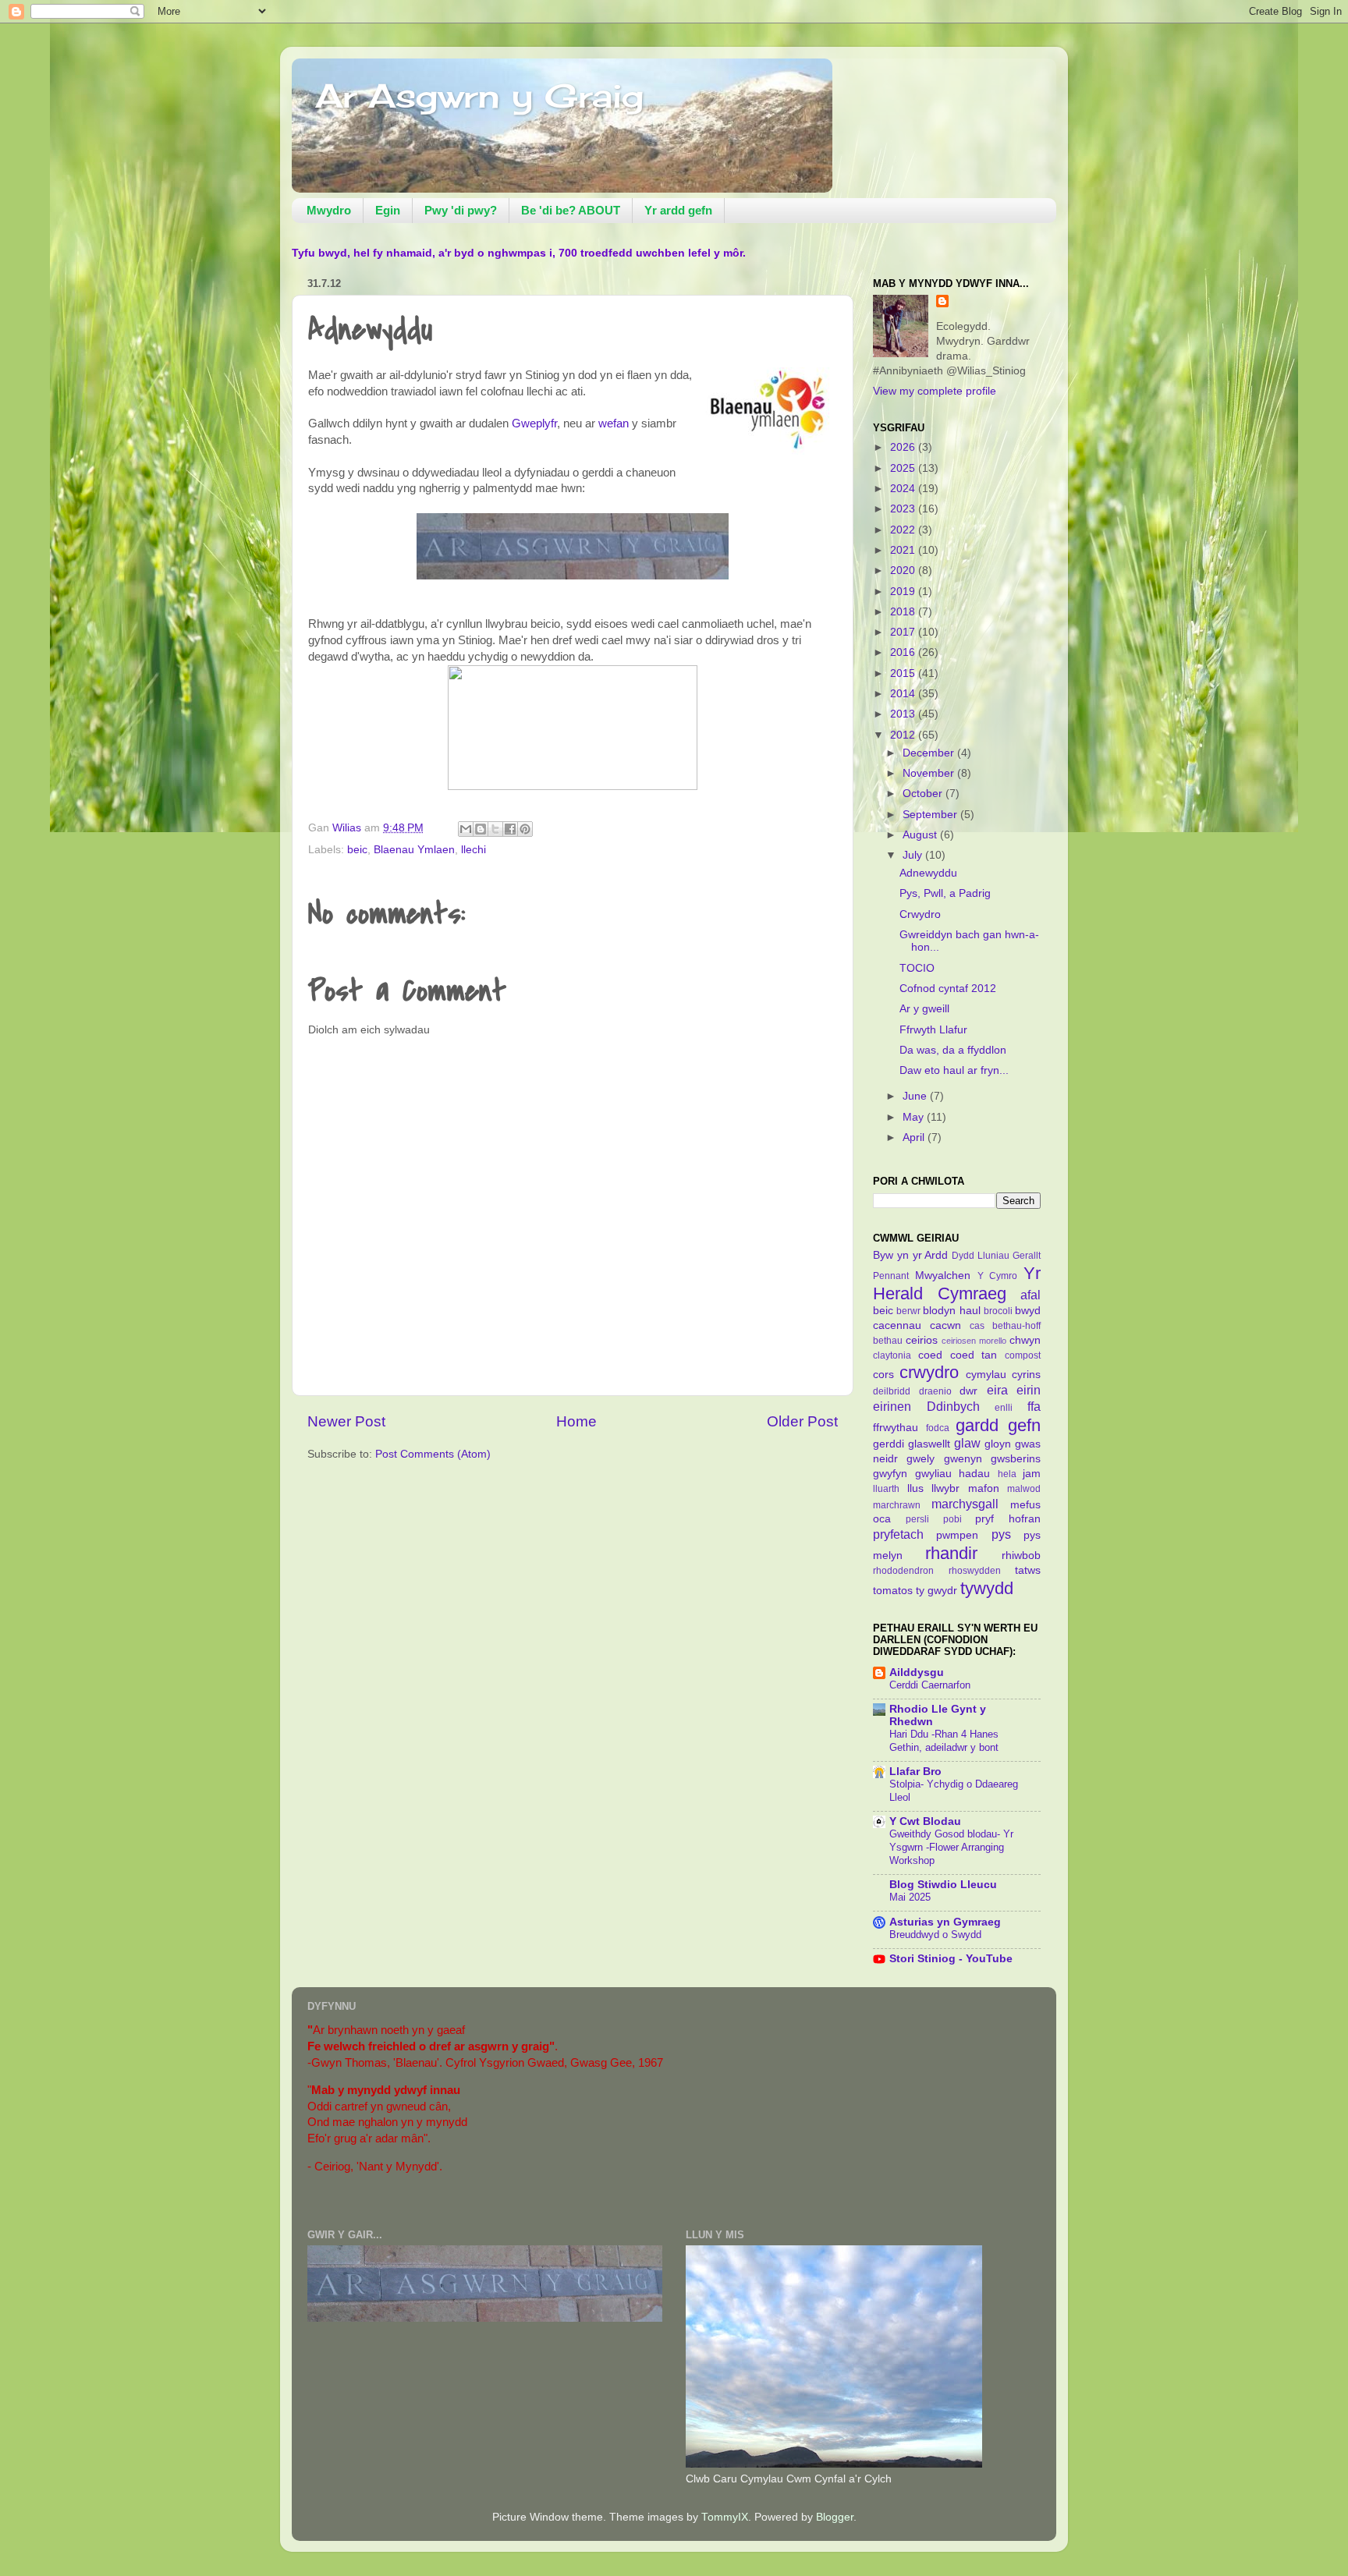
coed (930, 1355)
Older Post (802, 1421)
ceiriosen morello (974, 1341)
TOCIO (917, 968)
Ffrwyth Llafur (933, 1030)
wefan (615, 423)
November (930, 773)
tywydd (987, 1588)
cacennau (897, 1325)
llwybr (945, 1488)
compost (1023, 1355)
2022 (904, 530)
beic (357, 850)
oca (882, 1519)
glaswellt (929, 1444)
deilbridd (892, 1391)
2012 (904, 735)
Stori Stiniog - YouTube (951, 1959)
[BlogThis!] (481, 829)
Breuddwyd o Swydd (935, 1935)
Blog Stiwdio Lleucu (943, 1885)
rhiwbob (1021, 1556)
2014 (904, 694)
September (931, 815)
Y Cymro (998, 1276)
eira (997, 1390)
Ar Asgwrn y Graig (479, 96)
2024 (904, 489)
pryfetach (898, 1534)
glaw (967, 1443)
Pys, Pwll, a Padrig (945, 893)
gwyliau (933, 1474)
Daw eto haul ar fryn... (954, 1070)
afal (1031, 1295)
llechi (474, 850)
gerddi (889, 1444)
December (930, 753)
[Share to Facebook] (510, 829)
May (915, 1117)
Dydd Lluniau (981, 1256)
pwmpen (957, 1535)
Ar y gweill (924, 1009)
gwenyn (963, 1459)
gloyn (998, 1444)
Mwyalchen (943, 1276)
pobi (952, 1519)
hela (1007, 1474)
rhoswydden (975, 1571)
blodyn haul (951, 1311)
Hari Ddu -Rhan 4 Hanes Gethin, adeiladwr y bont (944, 1741)
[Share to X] (495, 829)
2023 (904, 509)
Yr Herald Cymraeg (957, 1283)
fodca (938, 1428)
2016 (904, 652)
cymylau (986, 1375)
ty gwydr (937, 1591)
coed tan (974, 1355)
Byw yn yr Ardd (911, 1255)
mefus (1025, 1505)
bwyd (1028, 1311)
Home (576, 1421)
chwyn (1025, 1340)
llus (915, 1488)
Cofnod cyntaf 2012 (948, 989)
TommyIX (725, 2517)
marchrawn (897, 1505)
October (924, 794)
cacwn (945, 1325)
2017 (904, 632)
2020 (904, 570)
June (916, 1096)
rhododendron (903, 1571)
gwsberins (1016, 1459)
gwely (921, 1459)
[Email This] (466, 829)
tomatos (893, 1591)
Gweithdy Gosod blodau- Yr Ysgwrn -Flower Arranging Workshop (951, 1847)
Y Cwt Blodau (925, 1821)
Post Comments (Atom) (433, 1454)
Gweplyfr (534, 423)
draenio (935, 1391)
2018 (904, 612)
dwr (968, 1391)
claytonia (892, 1355)
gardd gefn (998, 1425)
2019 (904, 592)
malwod (1024, 1489)
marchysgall (965, 1504)
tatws (1028, 1570)
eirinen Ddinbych (926, 1406)
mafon (984, 1488)
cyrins (1026, 1375)
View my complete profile (935, 391)
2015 (904, 673)
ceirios (922, 1340)
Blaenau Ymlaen (414, 850)
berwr (908, 1311)
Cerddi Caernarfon (930, 1685)
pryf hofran (1008, 1519)
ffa (1034, 1406)
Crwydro (920, 914)
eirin (1029, 1390)
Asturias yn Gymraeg (945, 1922)
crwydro (929, 1372)
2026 (904, 447)
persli (917, 1519)
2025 (904, 468)
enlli (1004, 1408)
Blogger (835, 2517)
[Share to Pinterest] (525, 829)
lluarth (886, 1489)
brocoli (998, 1311)
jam (1032, 1474)
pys (1001, 1534)
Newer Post (346, 1421)
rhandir (951, 1553)
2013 (904, 714)
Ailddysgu (917, 1672)
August (921, 835)
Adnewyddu (928, 873)
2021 (904, 550)
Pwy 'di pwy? (461, 210)
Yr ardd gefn (678, 210)
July (914, 855)
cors (883, 1375)
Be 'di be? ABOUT (571, 210)
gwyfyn (890, 1474)
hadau (974, 1474)
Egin (388, 210)
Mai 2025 (910, 1897)
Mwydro (329, 210)
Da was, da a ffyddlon (953, 1050)
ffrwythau (896, 1428)
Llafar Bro (915, 1772)
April (915, 1137)
